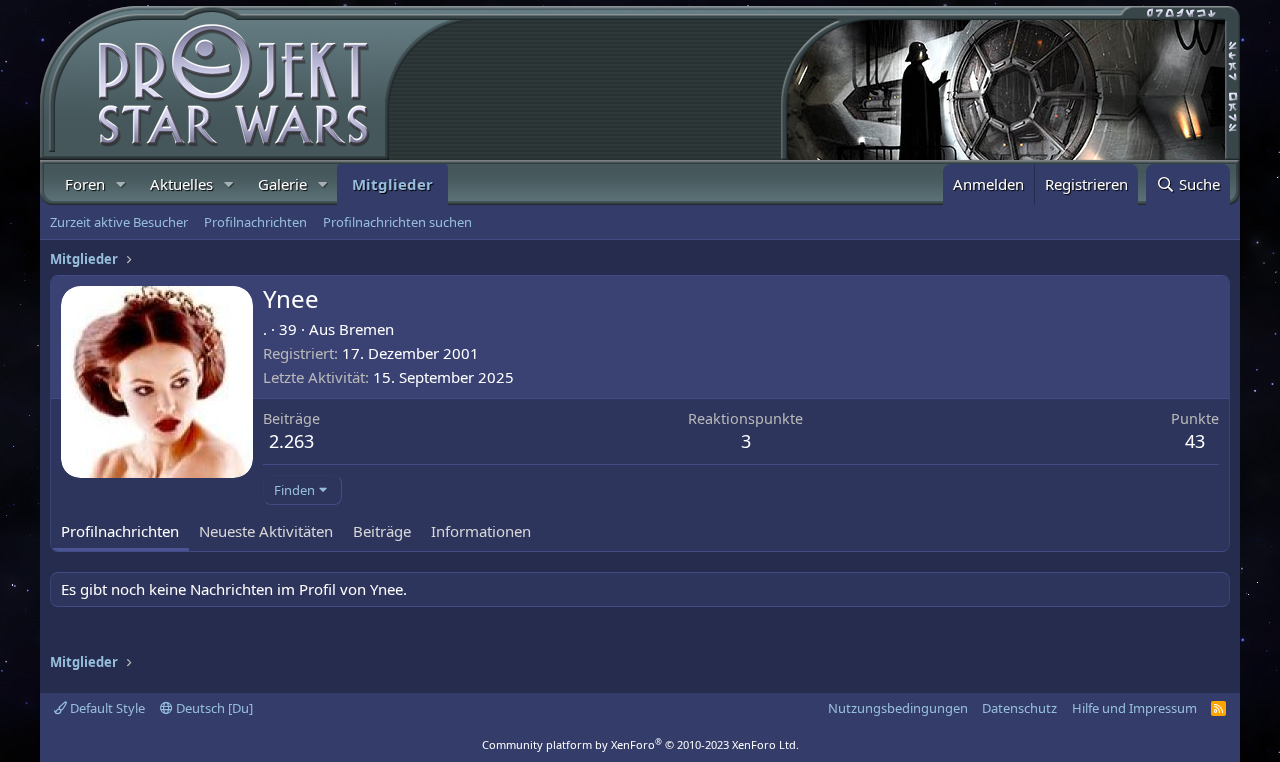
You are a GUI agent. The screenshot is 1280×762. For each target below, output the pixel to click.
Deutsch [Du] (213, 708)
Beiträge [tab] (382, 531)
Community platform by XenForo (640, 744)
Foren (85, 184)
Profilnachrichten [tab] (120, 531)
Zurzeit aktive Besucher (119, 222)
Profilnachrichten (255, 222)
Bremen (366, 329)
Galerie (282, 184)
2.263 (291, 441)
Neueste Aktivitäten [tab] (266, 531)
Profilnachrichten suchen (397, 222)
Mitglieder (392, 184)
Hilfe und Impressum (1134, 708)
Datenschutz (1019, 708)
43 (1195, 441)
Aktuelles (181, 184)
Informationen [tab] (481, 531)
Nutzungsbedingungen (898, 708)
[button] (121, 184)
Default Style (106, 708)
